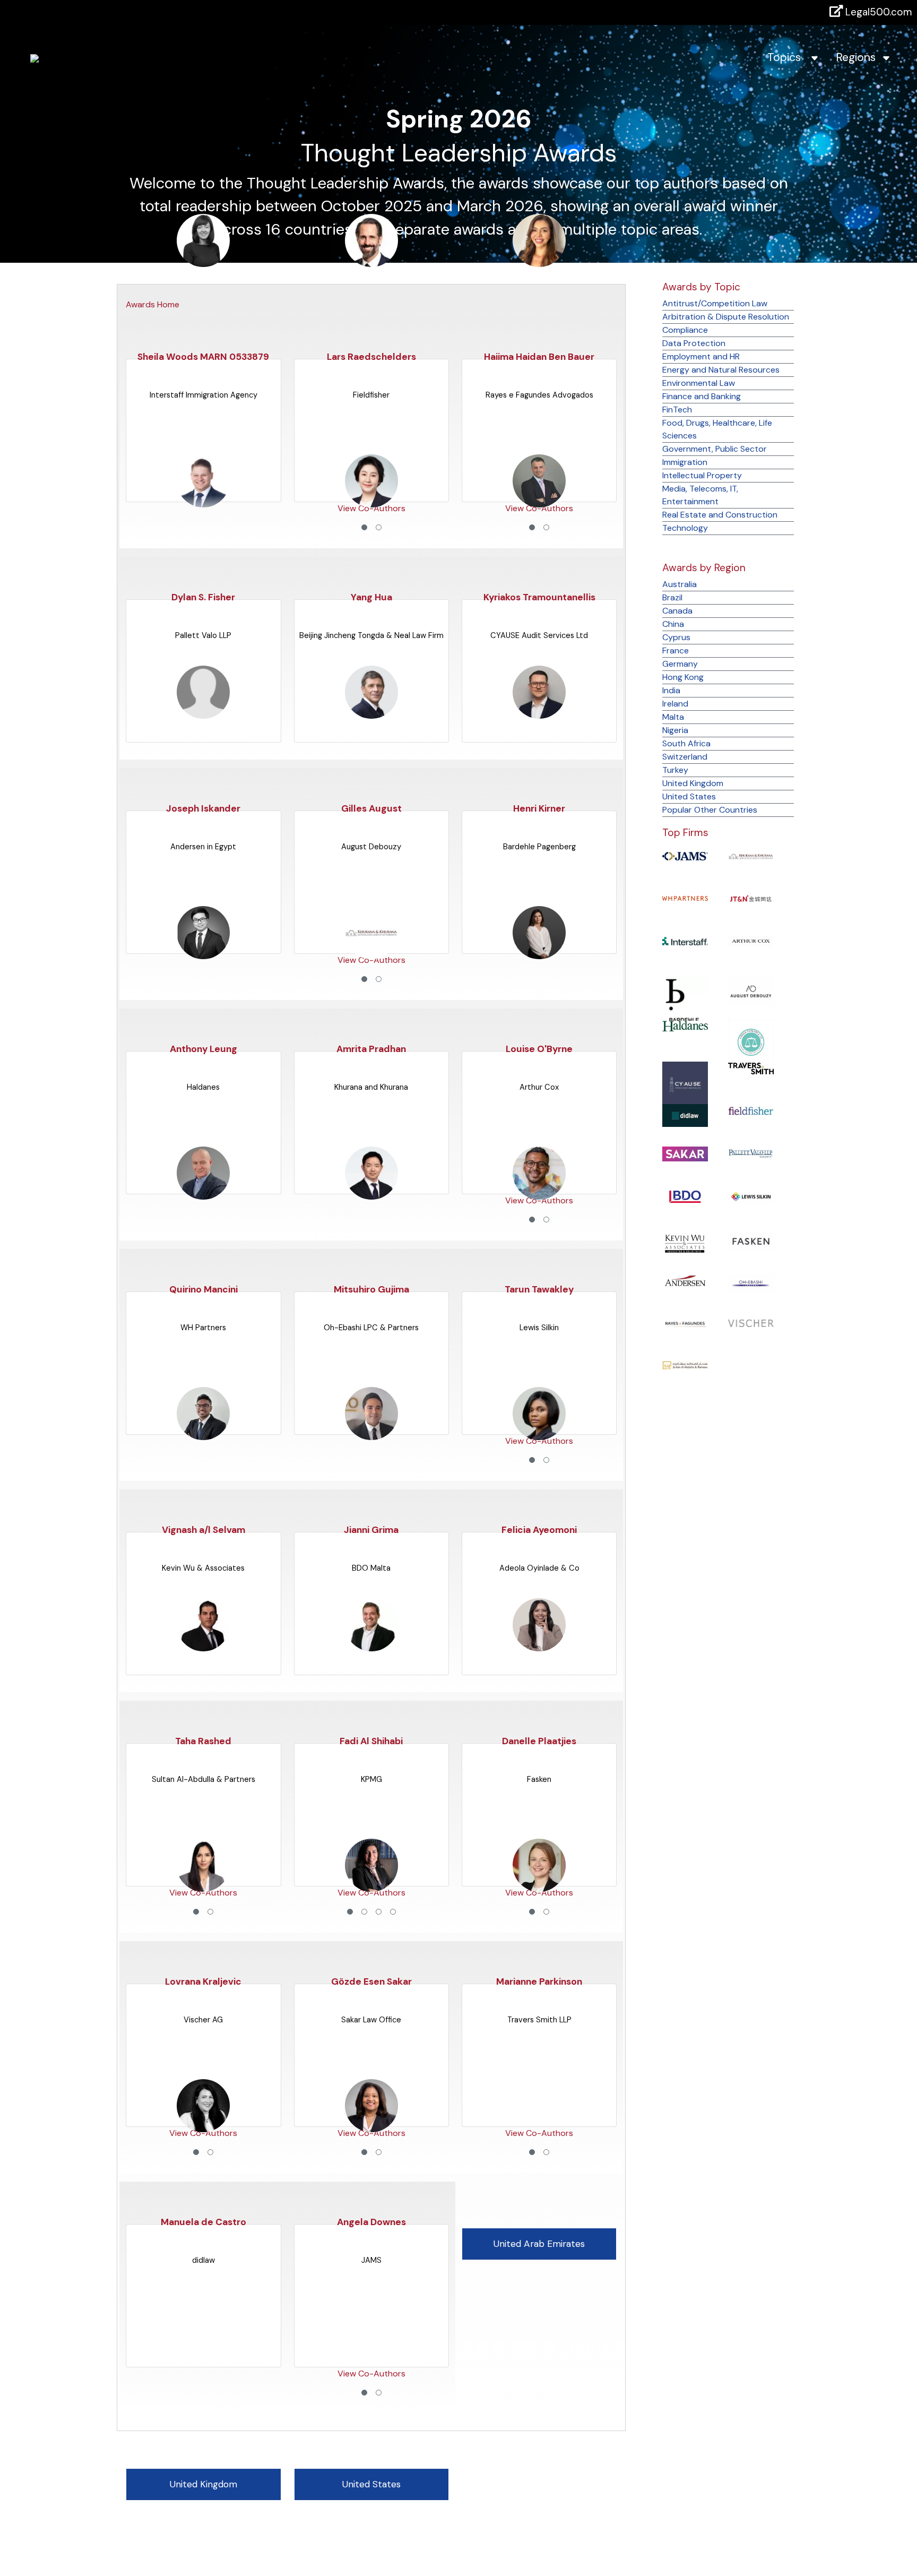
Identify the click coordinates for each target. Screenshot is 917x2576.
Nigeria (675, 730)
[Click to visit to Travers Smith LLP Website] (751, 1068)
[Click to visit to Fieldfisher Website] (751, 1110)
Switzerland (685, 757)
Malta (673, 717)
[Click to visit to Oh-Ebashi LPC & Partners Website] (751, 1283)
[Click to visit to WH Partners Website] (685, 898)
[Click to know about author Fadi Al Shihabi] (371, 1645)
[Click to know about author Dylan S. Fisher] (203, 501)
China (673, 624)
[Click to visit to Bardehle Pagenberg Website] (685, 1002)
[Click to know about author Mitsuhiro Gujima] (371, 1194)
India (671, 690)
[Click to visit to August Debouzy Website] (751, 991)
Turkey (675, 770)
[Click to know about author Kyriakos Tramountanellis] (539, 501)
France (676, 651)
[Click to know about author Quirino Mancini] (203, 1194)
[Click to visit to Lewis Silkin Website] (751, 1196)
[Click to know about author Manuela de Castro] (203, 2126)
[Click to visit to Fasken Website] (751, 1240)
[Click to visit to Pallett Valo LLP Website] (751, 1153)
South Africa (686, 743)
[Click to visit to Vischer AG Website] (751, 1323)
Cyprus (676, 637)
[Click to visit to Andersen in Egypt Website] (685, 1280)
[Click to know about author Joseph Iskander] (203, 713)
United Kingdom (693, 783)
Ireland (675, 704)
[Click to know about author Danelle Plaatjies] (539, 1645)
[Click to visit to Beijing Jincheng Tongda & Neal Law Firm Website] (751, 898)
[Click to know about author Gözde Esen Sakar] (371, 1886)
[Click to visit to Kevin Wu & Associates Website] (685, 1243)
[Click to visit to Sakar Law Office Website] (685, 1153)
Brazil (672, 597)
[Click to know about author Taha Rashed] (203, 1645)
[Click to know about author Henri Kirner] (539, 713)
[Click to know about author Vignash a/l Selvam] (203, 1434)
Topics (789, 57)
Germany (680, 664)
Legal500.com (877, 12)
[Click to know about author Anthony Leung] (203, 953)
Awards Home (153, 304)
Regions (859, 57)
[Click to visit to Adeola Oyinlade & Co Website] (751, 1041)
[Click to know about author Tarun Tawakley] (539, 1194)
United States (689, 796)
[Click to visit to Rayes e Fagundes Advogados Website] (685, 1323)
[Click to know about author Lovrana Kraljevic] (203, 1886)
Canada (677, 611)
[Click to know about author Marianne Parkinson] (539, 1886)
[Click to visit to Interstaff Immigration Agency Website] (685, 940)
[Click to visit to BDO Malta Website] (685, 1196)
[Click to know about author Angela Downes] (371, 2126)
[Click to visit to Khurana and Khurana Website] (751, 855)
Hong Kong (683, 677)
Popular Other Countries (710, 810)
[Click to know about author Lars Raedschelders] (371, 261)
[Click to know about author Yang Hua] (371, 501)
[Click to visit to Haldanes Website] (685, 1025)
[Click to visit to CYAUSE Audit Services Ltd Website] (685, 1084)
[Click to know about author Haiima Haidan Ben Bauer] (539, 261)
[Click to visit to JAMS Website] (685, 855)
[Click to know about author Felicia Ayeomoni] (539, 1434)
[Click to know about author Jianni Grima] (371, 1434)
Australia (680, 584)
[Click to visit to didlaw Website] (685, 1115)
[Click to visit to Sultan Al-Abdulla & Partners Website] (685, 1365)
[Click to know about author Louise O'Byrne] (539, 953)
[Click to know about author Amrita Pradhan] (371, 953)
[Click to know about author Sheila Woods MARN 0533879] (203, 261)
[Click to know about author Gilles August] (371, 713)
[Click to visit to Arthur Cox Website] (751, 940)
